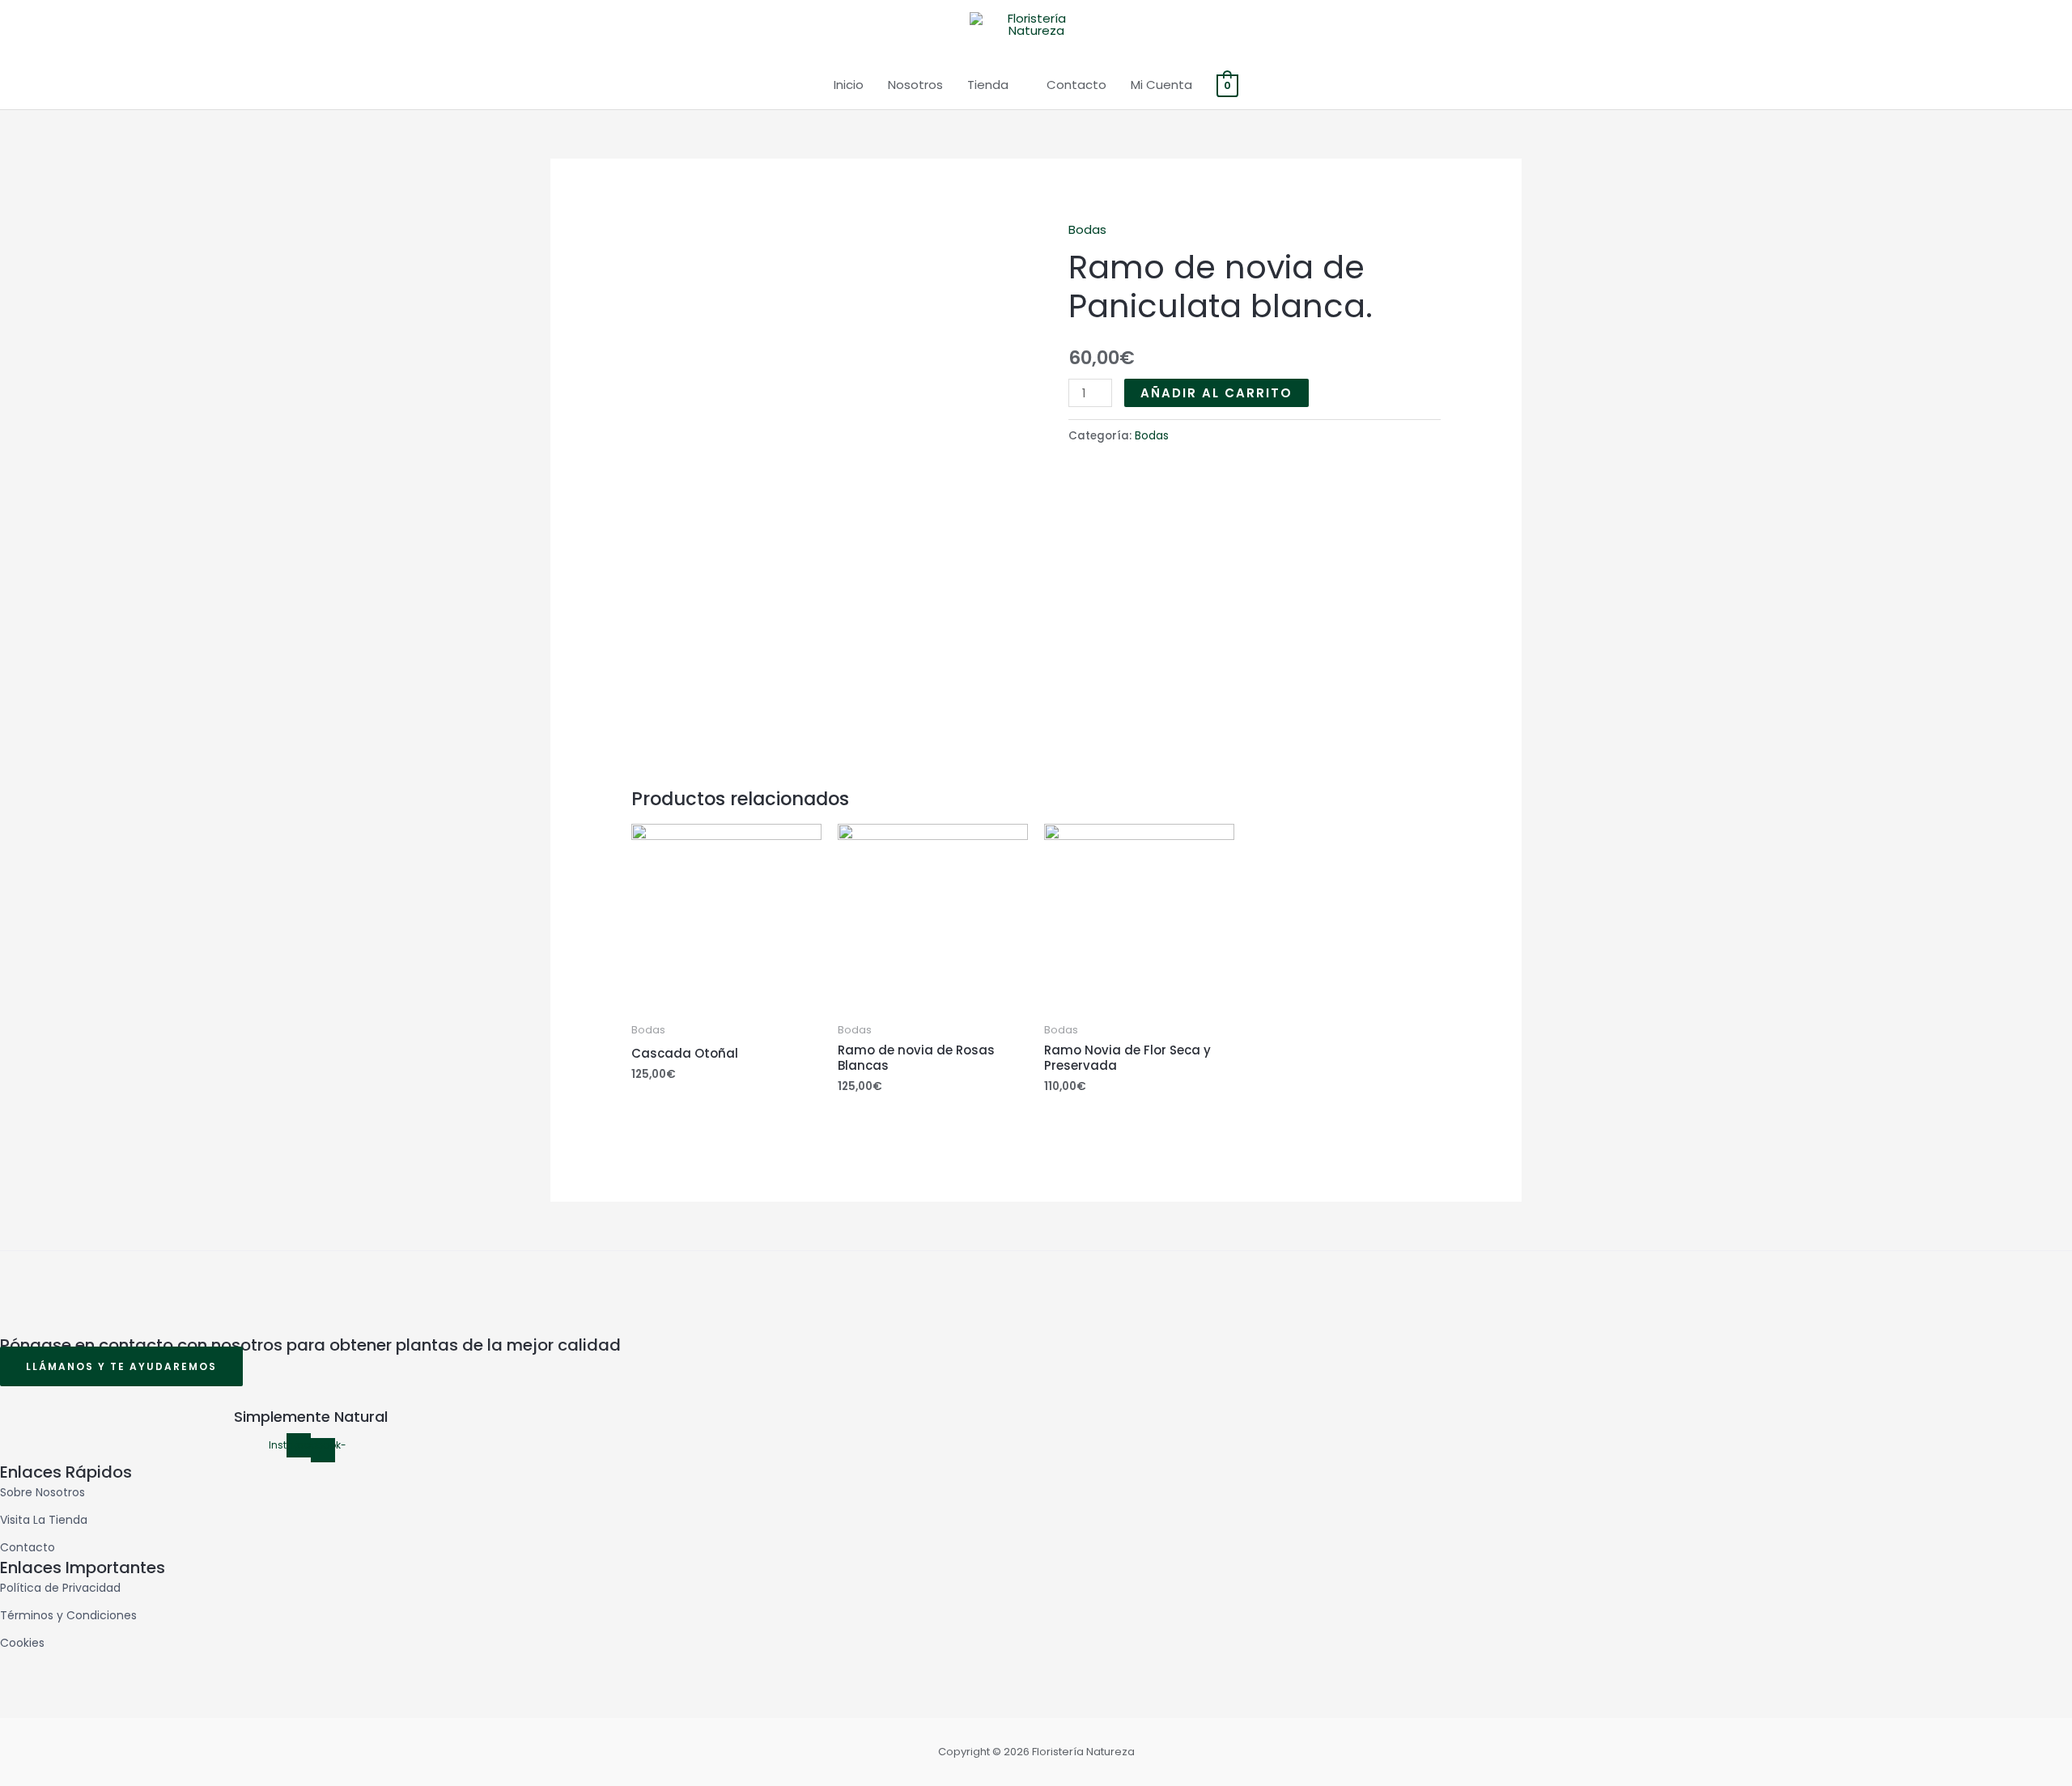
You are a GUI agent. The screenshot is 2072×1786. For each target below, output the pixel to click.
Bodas (1087, 229)
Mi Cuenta (1161, 85)
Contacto (1076, 85)
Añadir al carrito (1216, 393)
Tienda (988, 85)
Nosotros (915, 85)
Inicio (849, 85)
